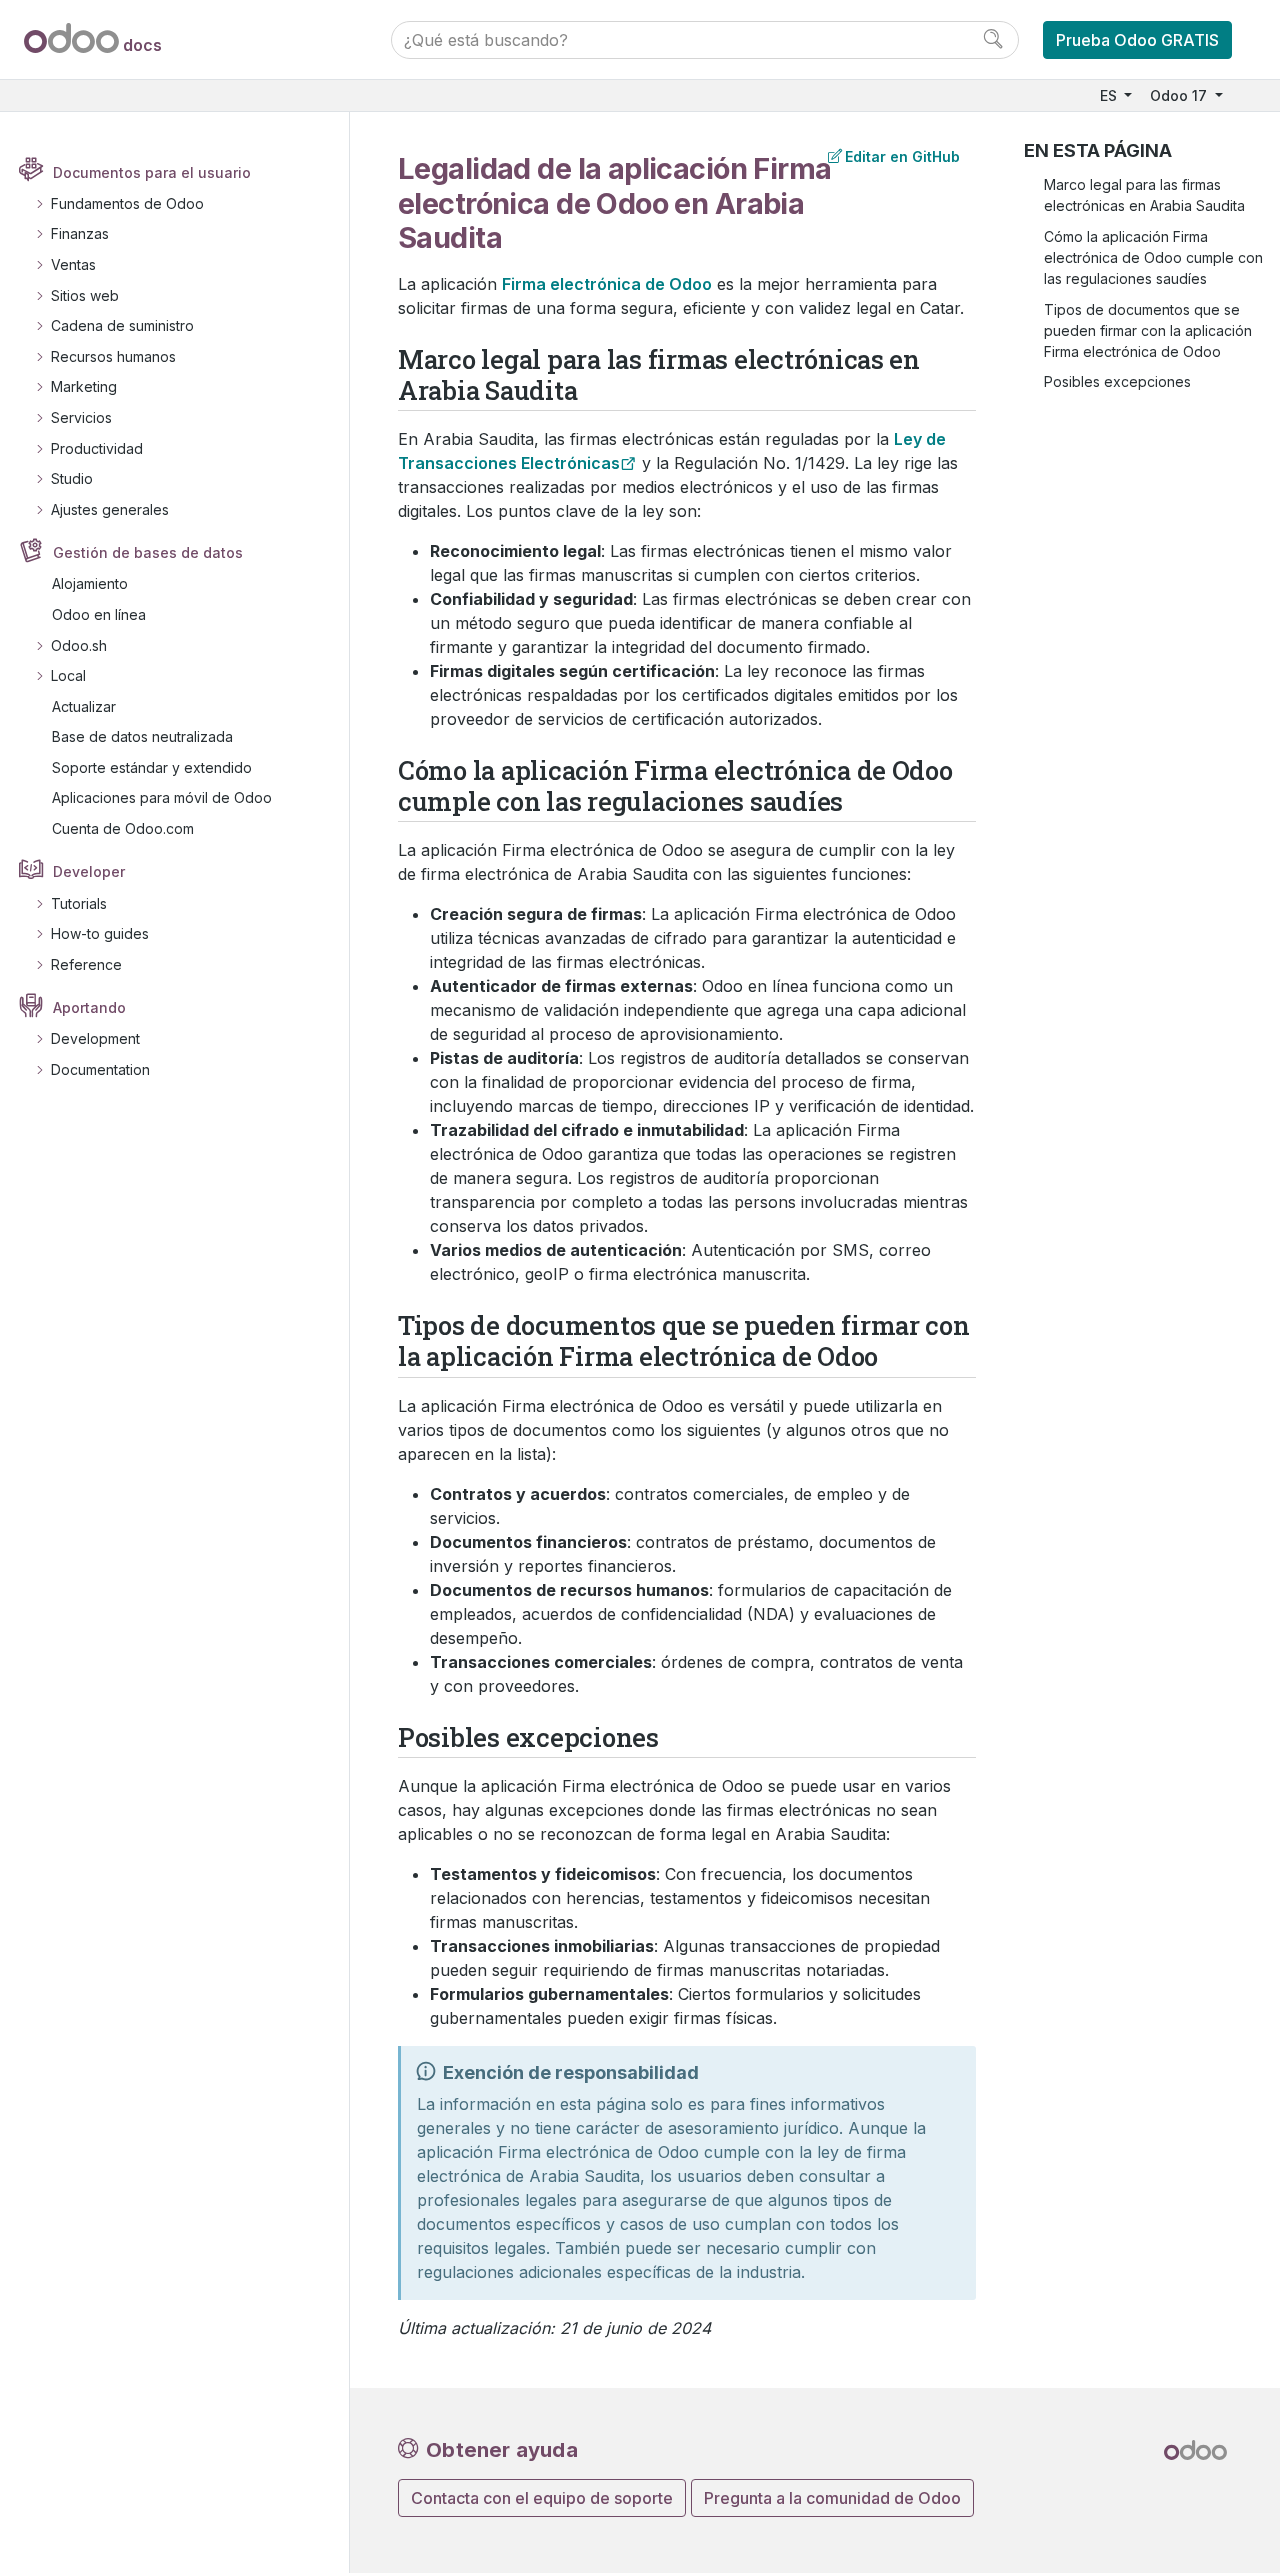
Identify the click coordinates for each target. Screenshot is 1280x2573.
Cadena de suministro (122, 325)
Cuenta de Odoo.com (123, 828)
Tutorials (79, 903)
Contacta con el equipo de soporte (542, 2498)
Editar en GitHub (902, 156)
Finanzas (80, 233)
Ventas (73, 264)
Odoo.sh (79, 645)
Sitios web (85, 295)
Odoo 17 (1180, 95)
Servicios (81, 417)
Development (95, 1038)
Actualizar (84, 706)
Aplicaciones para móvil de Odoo (162, 797)
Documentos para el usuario (152, 172)
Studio (72, 478)
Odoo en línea (99, 614)
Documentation (100, 1069)
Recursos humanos (113, 356)
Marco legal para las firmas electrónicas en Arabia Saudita (1144, 195)
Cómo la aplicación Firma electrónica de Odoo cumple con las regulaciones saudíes (1153, 257)
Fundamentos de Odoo (127, 203)
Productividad (97, 448)
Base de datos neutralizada (142, 736)
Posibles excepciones (1117, 381)
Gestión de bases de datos (148, 552)
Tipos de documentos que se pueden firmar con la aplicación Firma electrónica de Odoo (1148, 330)
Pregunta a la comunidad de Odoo (832, 2498)
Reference (86, 964)
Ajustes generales (110, 509)
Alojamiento (90, 583)
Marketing (84, 386)
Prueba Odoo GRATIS (1137, 40)
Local (68, 675)
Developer (89, 871)
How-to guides (100, 933)
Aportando (89, 1007)
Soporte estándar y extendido (152, 767)
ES (1110, 95)
